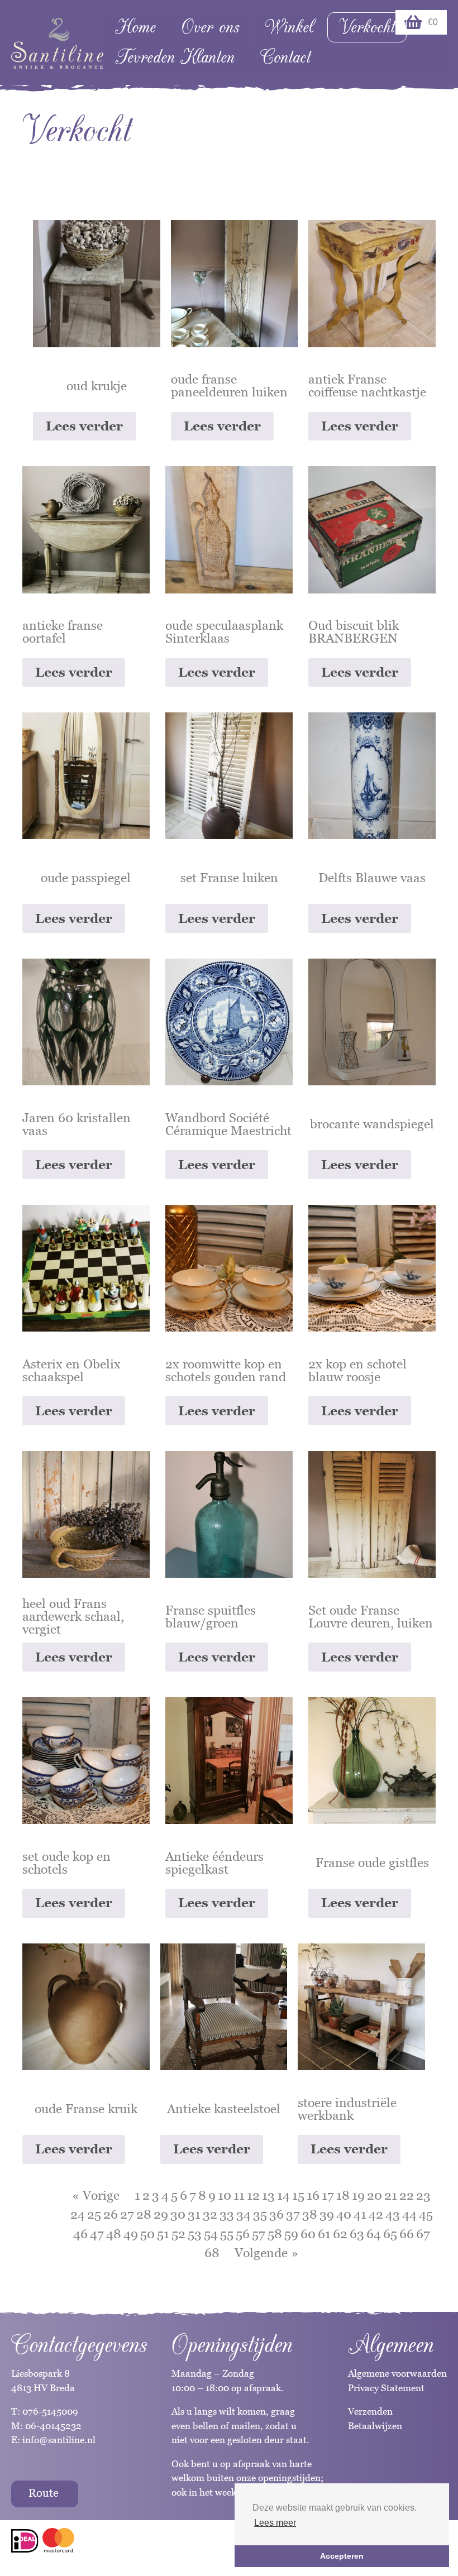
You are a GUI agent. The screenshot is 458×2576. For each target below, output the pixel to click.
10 (225, 2195)
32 (210, 2214)
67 (423, 2234)
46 (80, 2234)
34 (244, 2214)
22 (407, 2195)
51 (163, 2234)
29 (161, 2214)
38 (310, 2214)
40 (344, 2214)
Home (135, 27)
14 (283, 2195)
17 (328, 2195)
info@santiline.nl (59, 2440)
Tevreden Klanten (175, 57)
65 (390, 2234)
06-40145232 (53, 2426)
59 (291, 2234)
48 (114, 2234)
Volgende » (266, 2253)
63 (357, 2234)
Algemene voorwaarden (397, 2373)
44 (409, 2214)
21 (391, 2195)
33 (227, 2214)
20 (374, 2195)
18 (343, 2195)
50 (147, 2234)
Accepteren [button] (342, 2556)
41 (360, 2214)
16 (313, 2195)
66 (407, 2234)
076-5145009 (49, 2411)
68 (212, 2253)
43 (393, 2214)
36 (276, 2214)
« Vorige (96, 2195)
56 (243, 2234)
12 (253, 2195)
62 (340, 2234)
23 (423, 2195)
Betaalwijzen (375, 2426)
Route (44, 2493)
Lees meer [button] (275, 2523)
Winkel (289, 27)
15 (298, 2195)
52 (178, 2234)
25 (94, 2214)
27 (127, 2214)
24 (78, 2214)
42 (376, 2214)
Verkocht (367, 27)
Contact (285, 57)
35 (260, 2214)
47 (97, 2234)
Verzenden (370, 2411)
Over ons (210, 27)
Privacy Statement (386, 2388)
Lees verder (84, 426)
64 (374, 2234)
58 (275, 2234)
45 (426, 2214)
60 (308, 2234)
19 (358, 2195)
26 (111, 2214)
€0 (433, 22)
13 (268, 2195)
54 (211, 2234)
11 (239, 2195)
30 (178, 2214)
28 (144, 2214)
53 (195, 2234)
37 (293, 2214)
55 (227, 2234)
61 (324, 2234)
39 (327, 2214)
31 (194, 2214)
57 (259, 2234)
